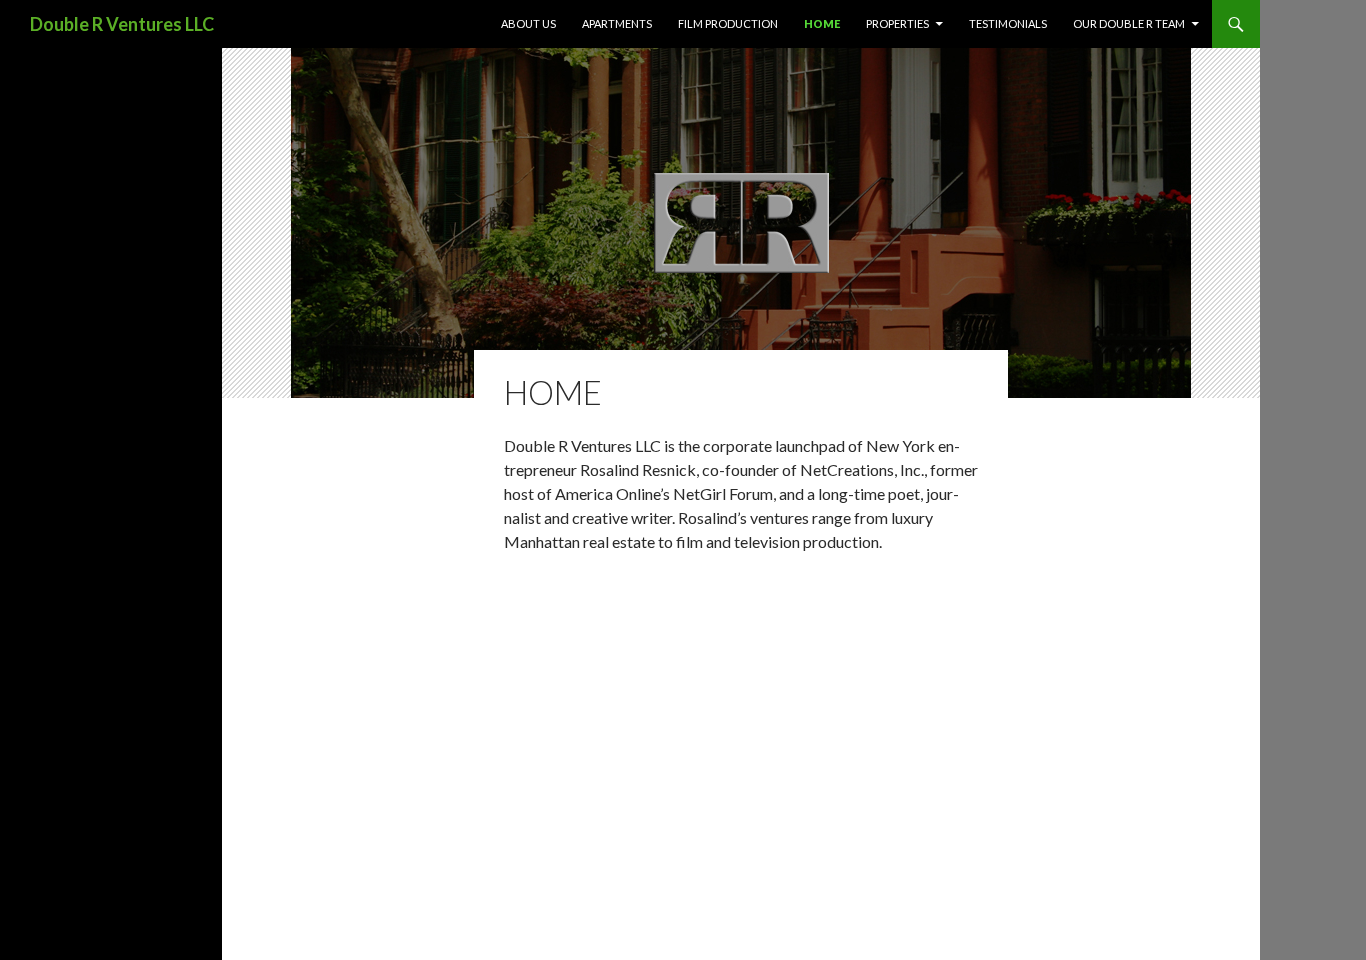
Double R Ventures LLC (122, 24)
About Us (528, 23)
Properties (897, 23)
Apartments (617, 23)
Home (822, 23)
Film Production (728, 23)
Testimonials (1008, 23)
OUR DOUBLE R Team (1129, 23)
